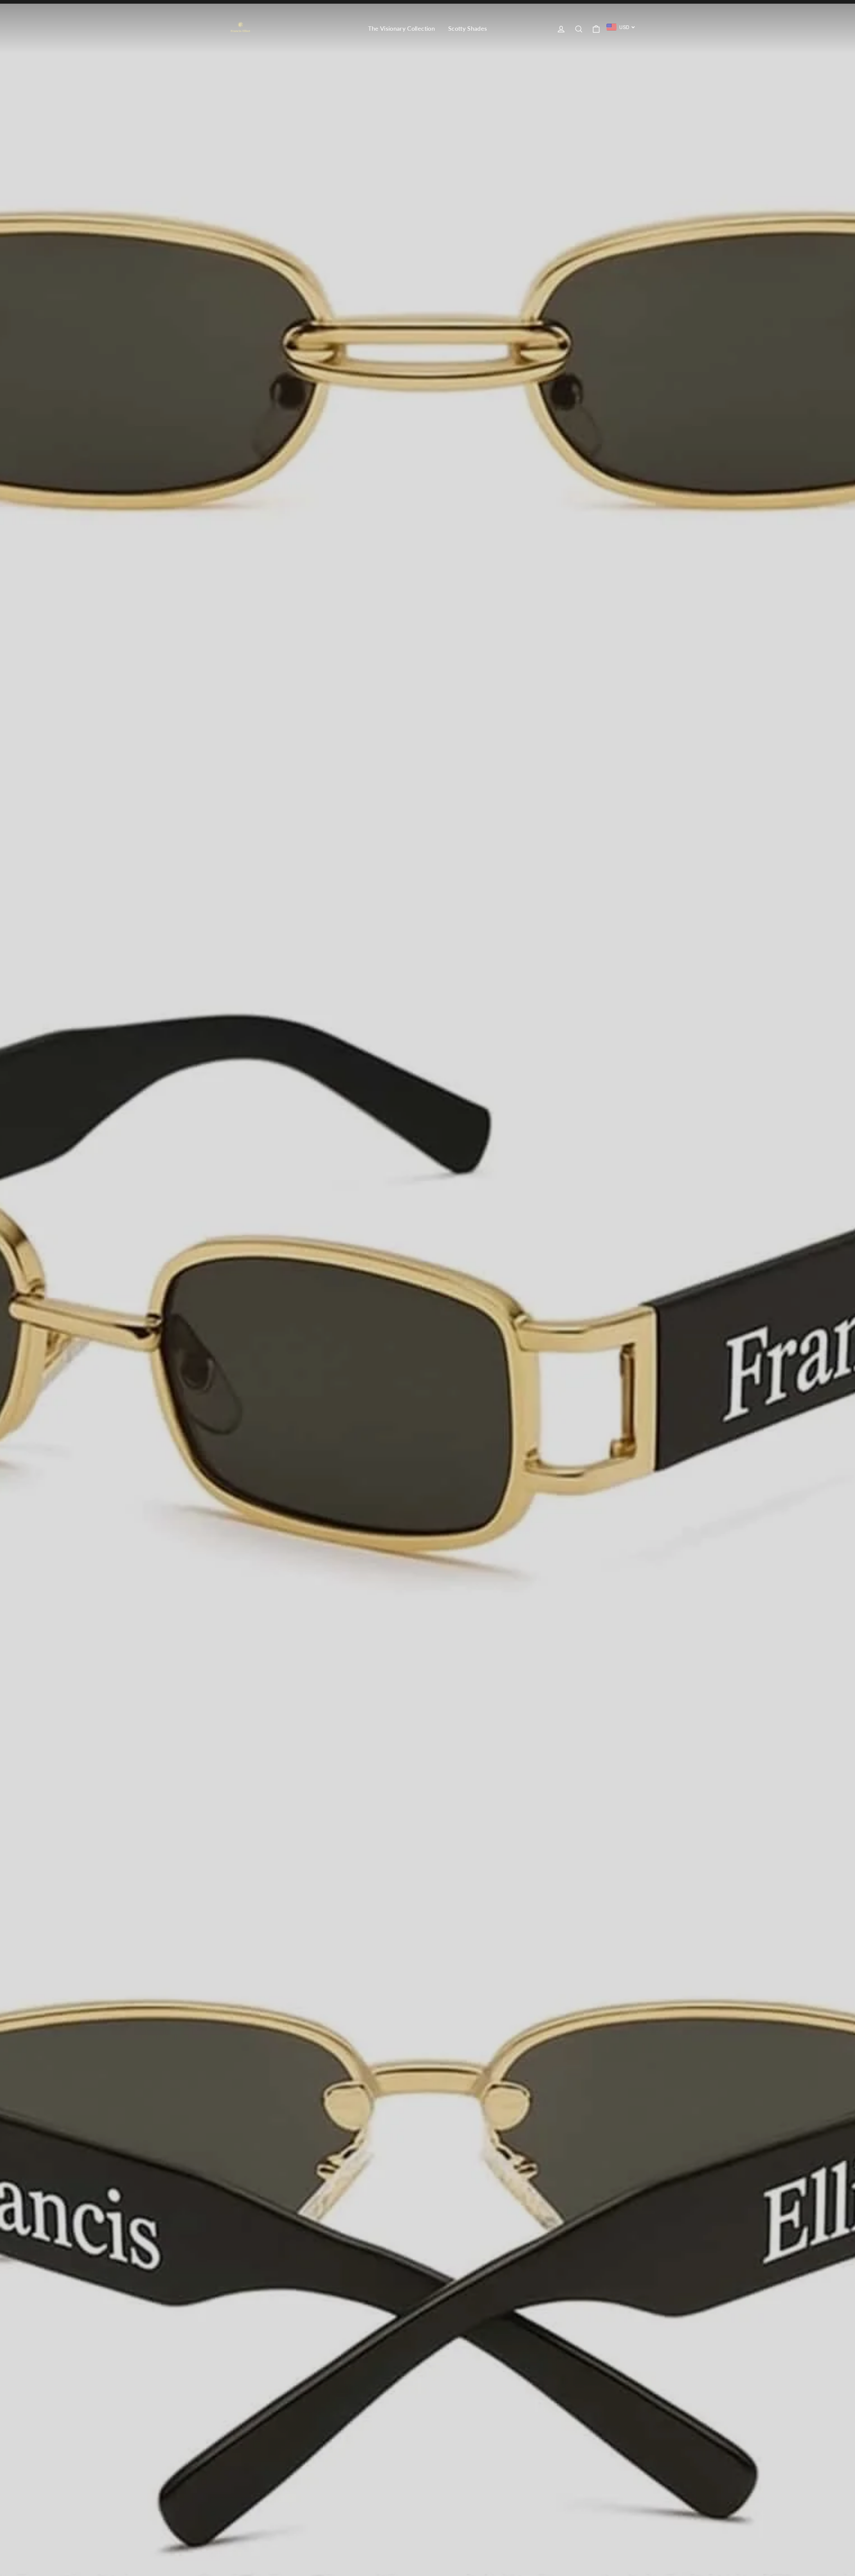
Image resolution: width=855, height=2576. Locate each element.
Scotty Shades (468, 28)
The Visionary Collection (401, 28)
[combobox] (621, 27)
